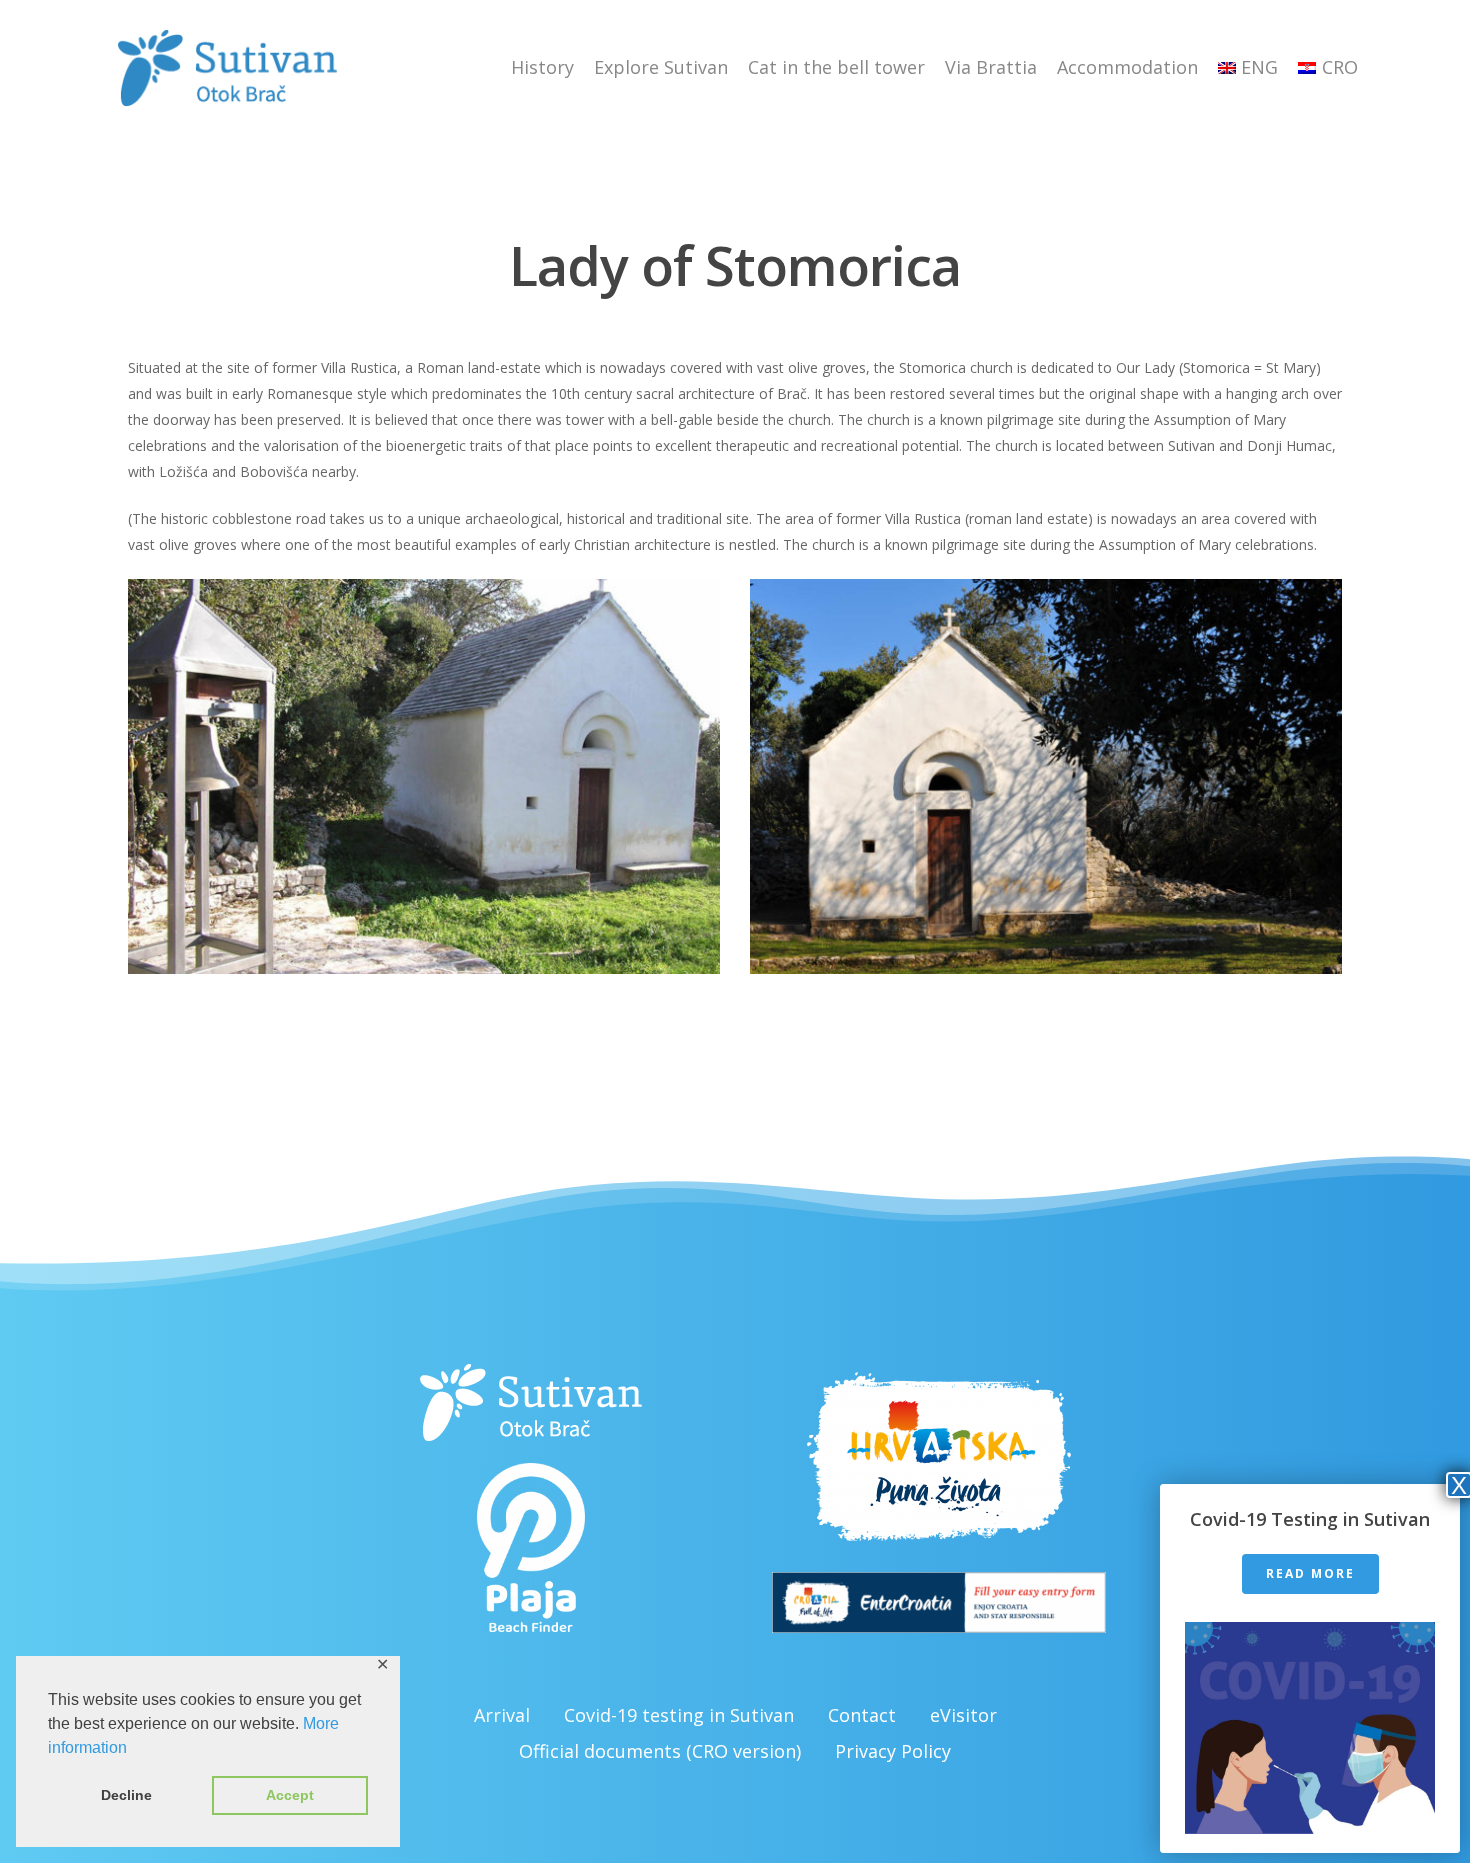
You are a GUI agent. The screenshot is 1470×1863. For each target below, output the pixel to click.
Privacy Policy (893, 1751)
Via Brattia (991, 67)
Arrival (502, 1715)
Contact (862, 1715)
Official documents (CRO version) (660, 1751)
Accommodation (1127, 67)
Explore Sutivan (661, 67)
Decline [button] (126, 1795)
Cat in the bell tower (836, 67)
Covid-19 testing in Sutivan (679, 1715)
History (542, 67)
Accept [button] (290, 1795)
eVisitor (963, 1715)
